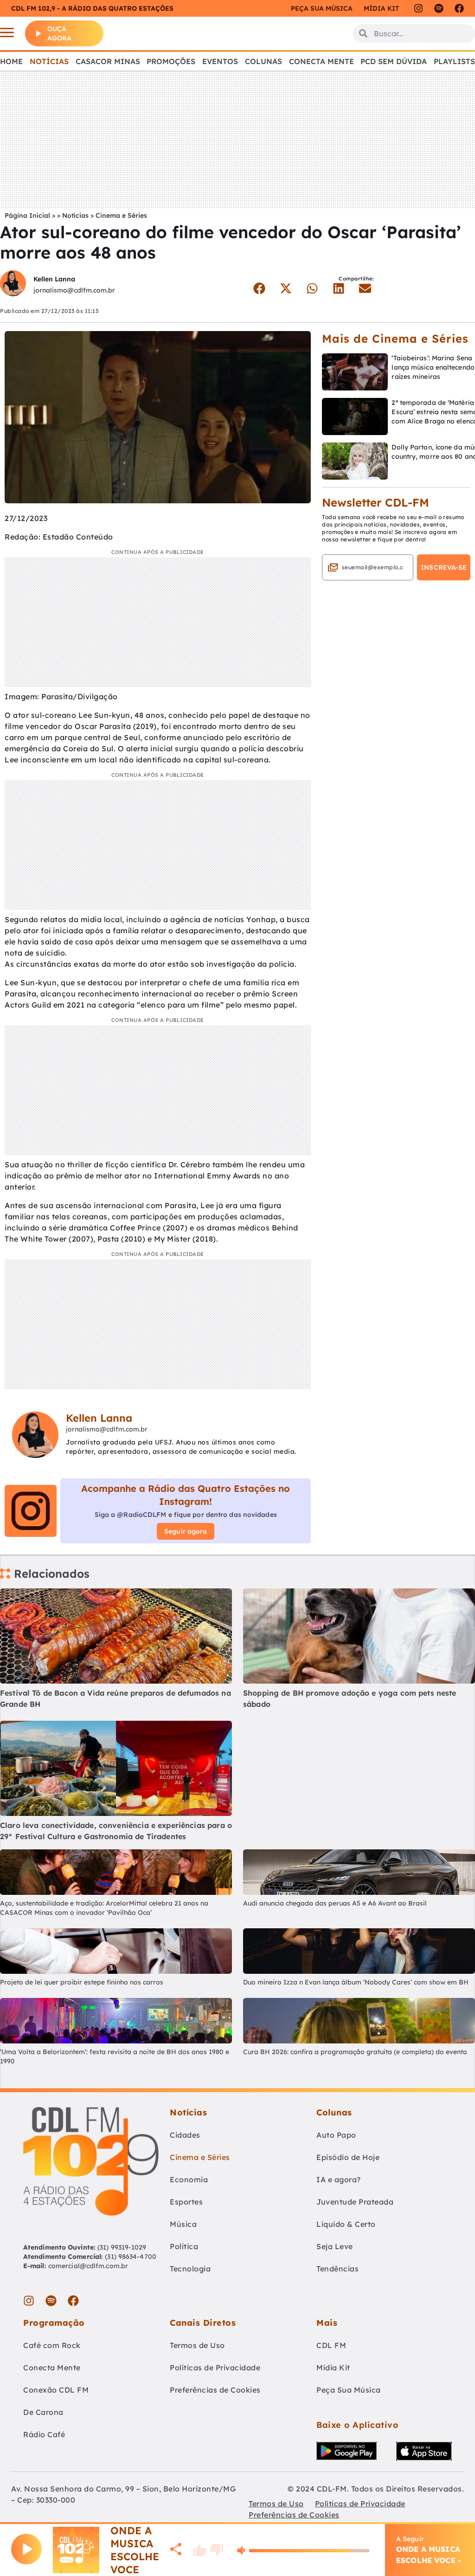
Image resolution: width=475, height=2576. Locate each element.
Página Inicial (27, 215)
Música (183, 2224)
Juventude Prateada (355, 2202)
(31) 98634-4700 (131, 2257)
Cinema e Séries (121, 215)
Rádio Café (44, 2434)
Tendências (337, 2269)
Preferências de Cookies (215, 2390)
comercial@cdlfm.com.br (88, 2266)
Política (184, 2246)
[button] (260, 288)
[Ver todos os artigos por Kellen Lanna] (13, 284)
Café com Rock (52, 2345)
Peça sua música (322, 8)
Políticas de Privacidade (215, 2368)
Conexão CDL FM (56, 2390)
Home (11, 61)
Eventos (220, 61)
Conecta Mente (321, 61)
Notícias (49, 61)
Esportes (186, 2202)
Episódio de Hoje (348, 2157)
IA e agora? (339, 2179)
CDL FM (331, 2345)
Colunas (263, 61)
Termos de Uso (197, 2345)
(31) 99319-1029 (121, 2247)
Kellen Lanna (54, 279)
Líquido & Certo (346, 2224)
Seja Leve (335, 2246)
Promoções (171, 61)
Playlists (454, 61)
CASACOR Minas (108, 61)
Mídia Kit (381, 8)
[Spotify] (439, 8)
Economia (189, 2179)
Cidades (185, 2135)
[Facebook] (459, 8)
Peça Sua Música (349, 2390)
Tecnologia (190, 2269)
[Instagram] (418, 8)
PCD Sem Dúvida (394, 61)
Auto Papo (336, 2135)
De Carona (43, 2412)
